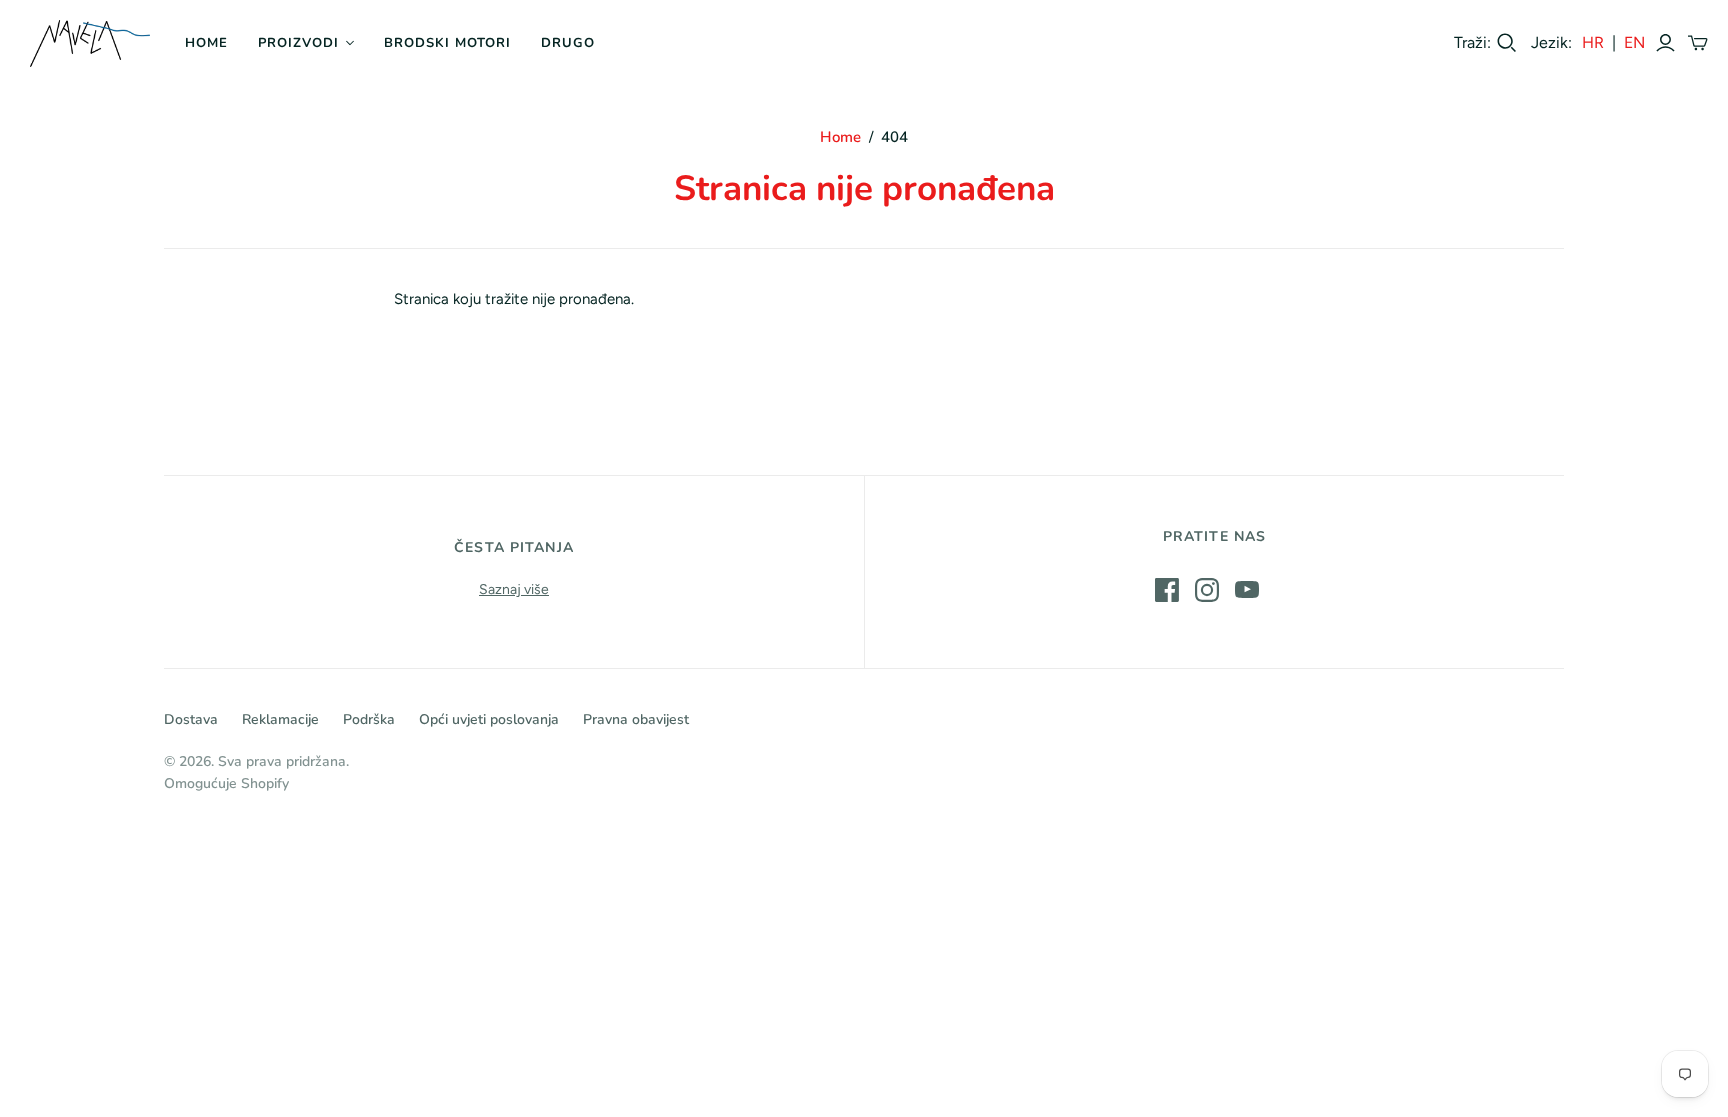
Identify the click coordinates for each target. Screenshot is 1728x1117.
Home (206, 43)
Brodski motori (448, 43)
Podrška (369, 719)
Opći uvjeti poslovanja (489, 719)
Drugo (568, 43)
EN (1634, 42)
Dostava (191, 719)
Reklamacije (280, 719)
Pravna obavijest (636, 719)
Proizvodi (298, 43)
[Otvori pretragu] (1507, 43)
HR (1593, 42)
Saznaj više (514, 589)
